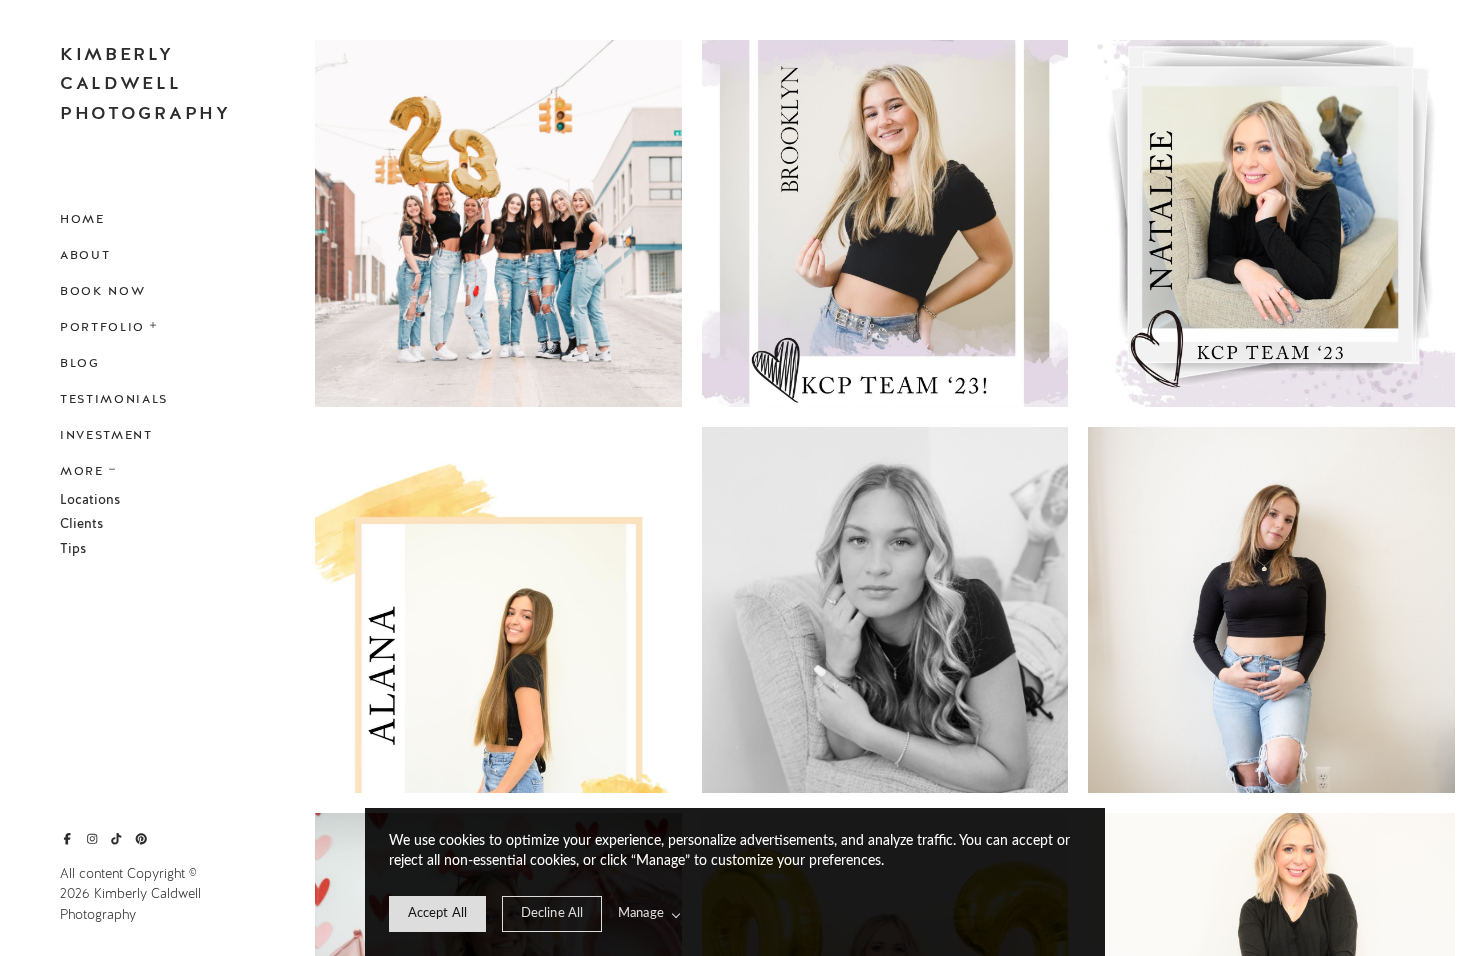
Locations (90, 500)
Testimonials (114, 399)
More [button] (82, 471)
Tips (73, 549)
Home (82, 219)
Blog (80, 363)
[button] (154, 323)
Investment (106, 435)
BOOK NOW (102, 291)
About (85, 255)
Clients (81, 524)
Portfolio (102, 327)
